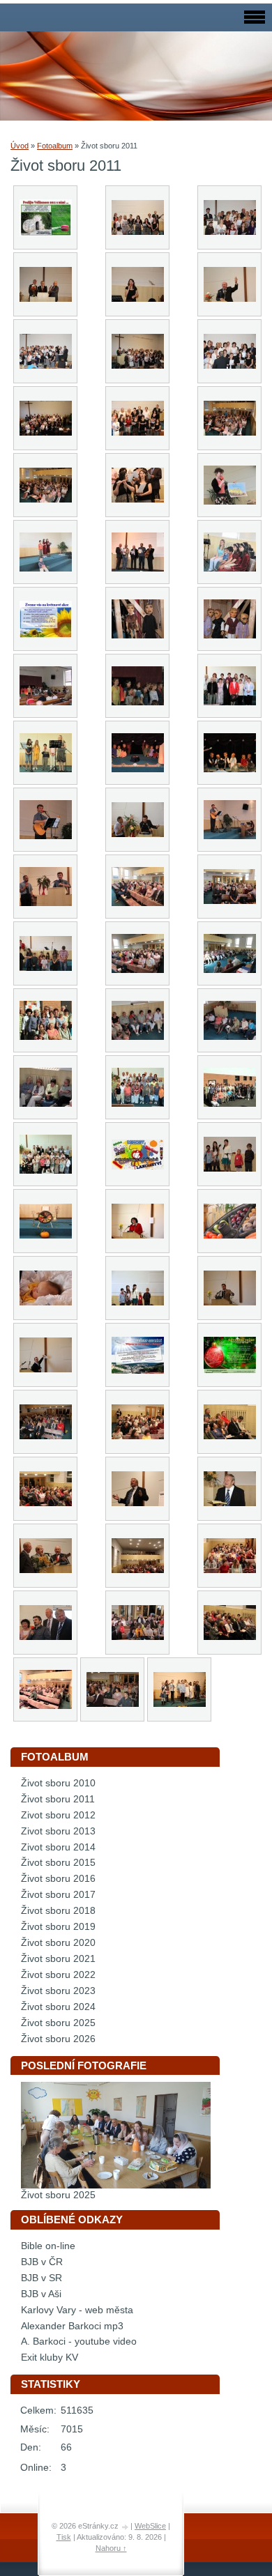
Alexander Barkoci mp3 (72, 2326)
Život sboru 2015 (58, 1863)
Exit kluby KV (50, 2357)
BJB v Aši (41, 2294)
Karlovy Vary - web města (77, 2310)
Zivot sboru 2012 (58, 1815)
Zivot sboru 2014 (58, 1847)
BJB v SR (41, 2278)
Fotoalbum (55, 146)
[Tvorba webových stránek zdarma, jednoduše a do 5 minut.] (126, 2527)
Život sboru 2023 (58, 1991)
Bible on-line (48, 2246)
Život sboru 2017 (58, 1895)
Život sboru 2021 (58, 1959)
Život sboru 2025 (58, 2023)
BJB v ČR (42, 2262)
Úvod (20, 146)
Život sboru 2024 (58, 2007)
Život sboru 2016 (58, 1879)
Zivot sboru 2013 (58, 1831)
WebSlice (150, 2526)
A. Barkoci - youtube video (79, 2341)
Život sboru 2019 (58, 1927)
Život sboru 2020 (58, 1943)
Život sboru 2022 (58, 1975)
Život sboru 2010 (58, 1783)
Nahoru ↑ (111, 2548)
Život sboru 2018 (58, 1911)
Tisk (64, 2537)
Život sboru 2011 (58, 1799)
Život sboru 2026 (58, 2039)
